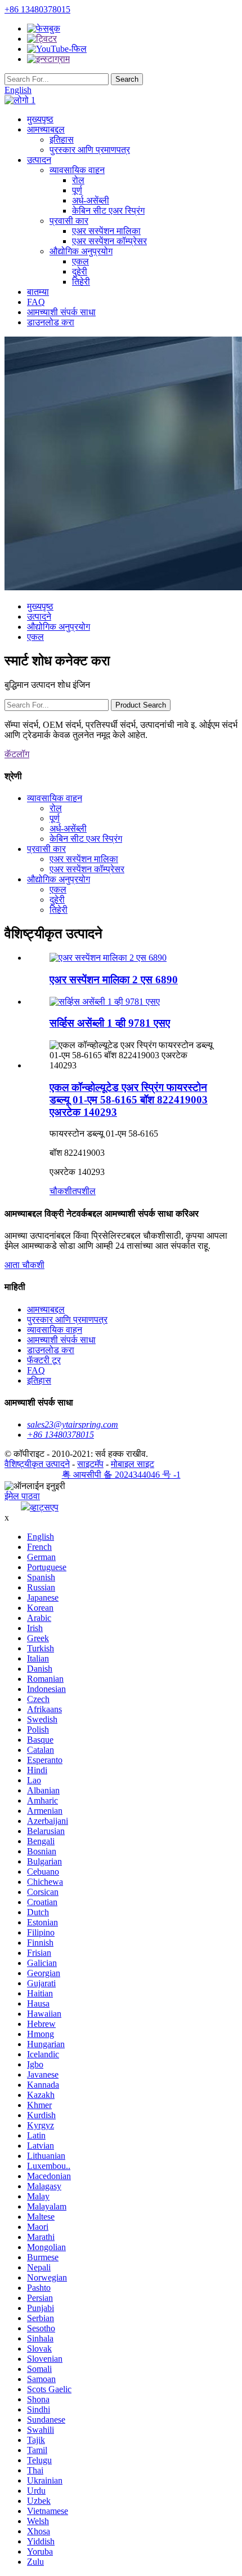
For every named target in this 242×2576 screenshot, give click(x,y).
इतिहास (62, 140)
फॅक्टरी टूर (44, 1360)
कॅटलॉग (17, 754)
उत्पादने (39, 617)
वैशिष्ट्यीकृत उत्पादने (37, 1464)
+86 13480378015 (37, 9)
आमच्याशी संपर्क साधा (61, 312)
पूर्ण (77, 190)
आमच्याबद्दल (46, 129)
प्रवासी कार (69, 221)
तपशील (84, 1191)
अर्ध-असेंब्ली (91, 200)
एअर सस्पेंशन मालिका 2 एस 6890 (114, 980)
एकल (80, 261)
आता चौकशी (24, 1265)
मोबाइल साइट (133, 1464)
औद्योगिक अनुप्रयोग (81, 251)
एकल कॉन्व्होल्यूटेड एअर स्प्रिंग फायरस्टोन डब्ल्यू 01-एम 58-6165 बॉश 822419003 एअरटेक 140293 (129, 1100)
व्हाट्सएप (44, 1507)
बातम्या (38, 292)
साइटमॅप (90, 1464)
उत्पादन (39, 160)
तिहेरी (81, 282)
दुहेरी (80, 271)
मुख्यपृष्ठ (40, 119)
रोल (78, 180)
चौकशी (61, 1191)
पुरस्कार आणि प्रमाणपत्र (90, 150)
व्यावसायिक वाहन (77, 170)
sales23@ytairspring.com (73, 1424)
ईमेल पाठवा (22, 1496)
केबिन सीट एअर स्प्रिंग (108, 211)
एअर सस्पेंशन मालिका (106, 231)
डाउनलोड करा (51, 322)
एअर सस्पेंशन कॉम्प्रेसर (109, 241)
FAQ (36, 302)
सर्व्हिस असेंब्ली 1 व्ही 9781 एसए (110, 1023)
